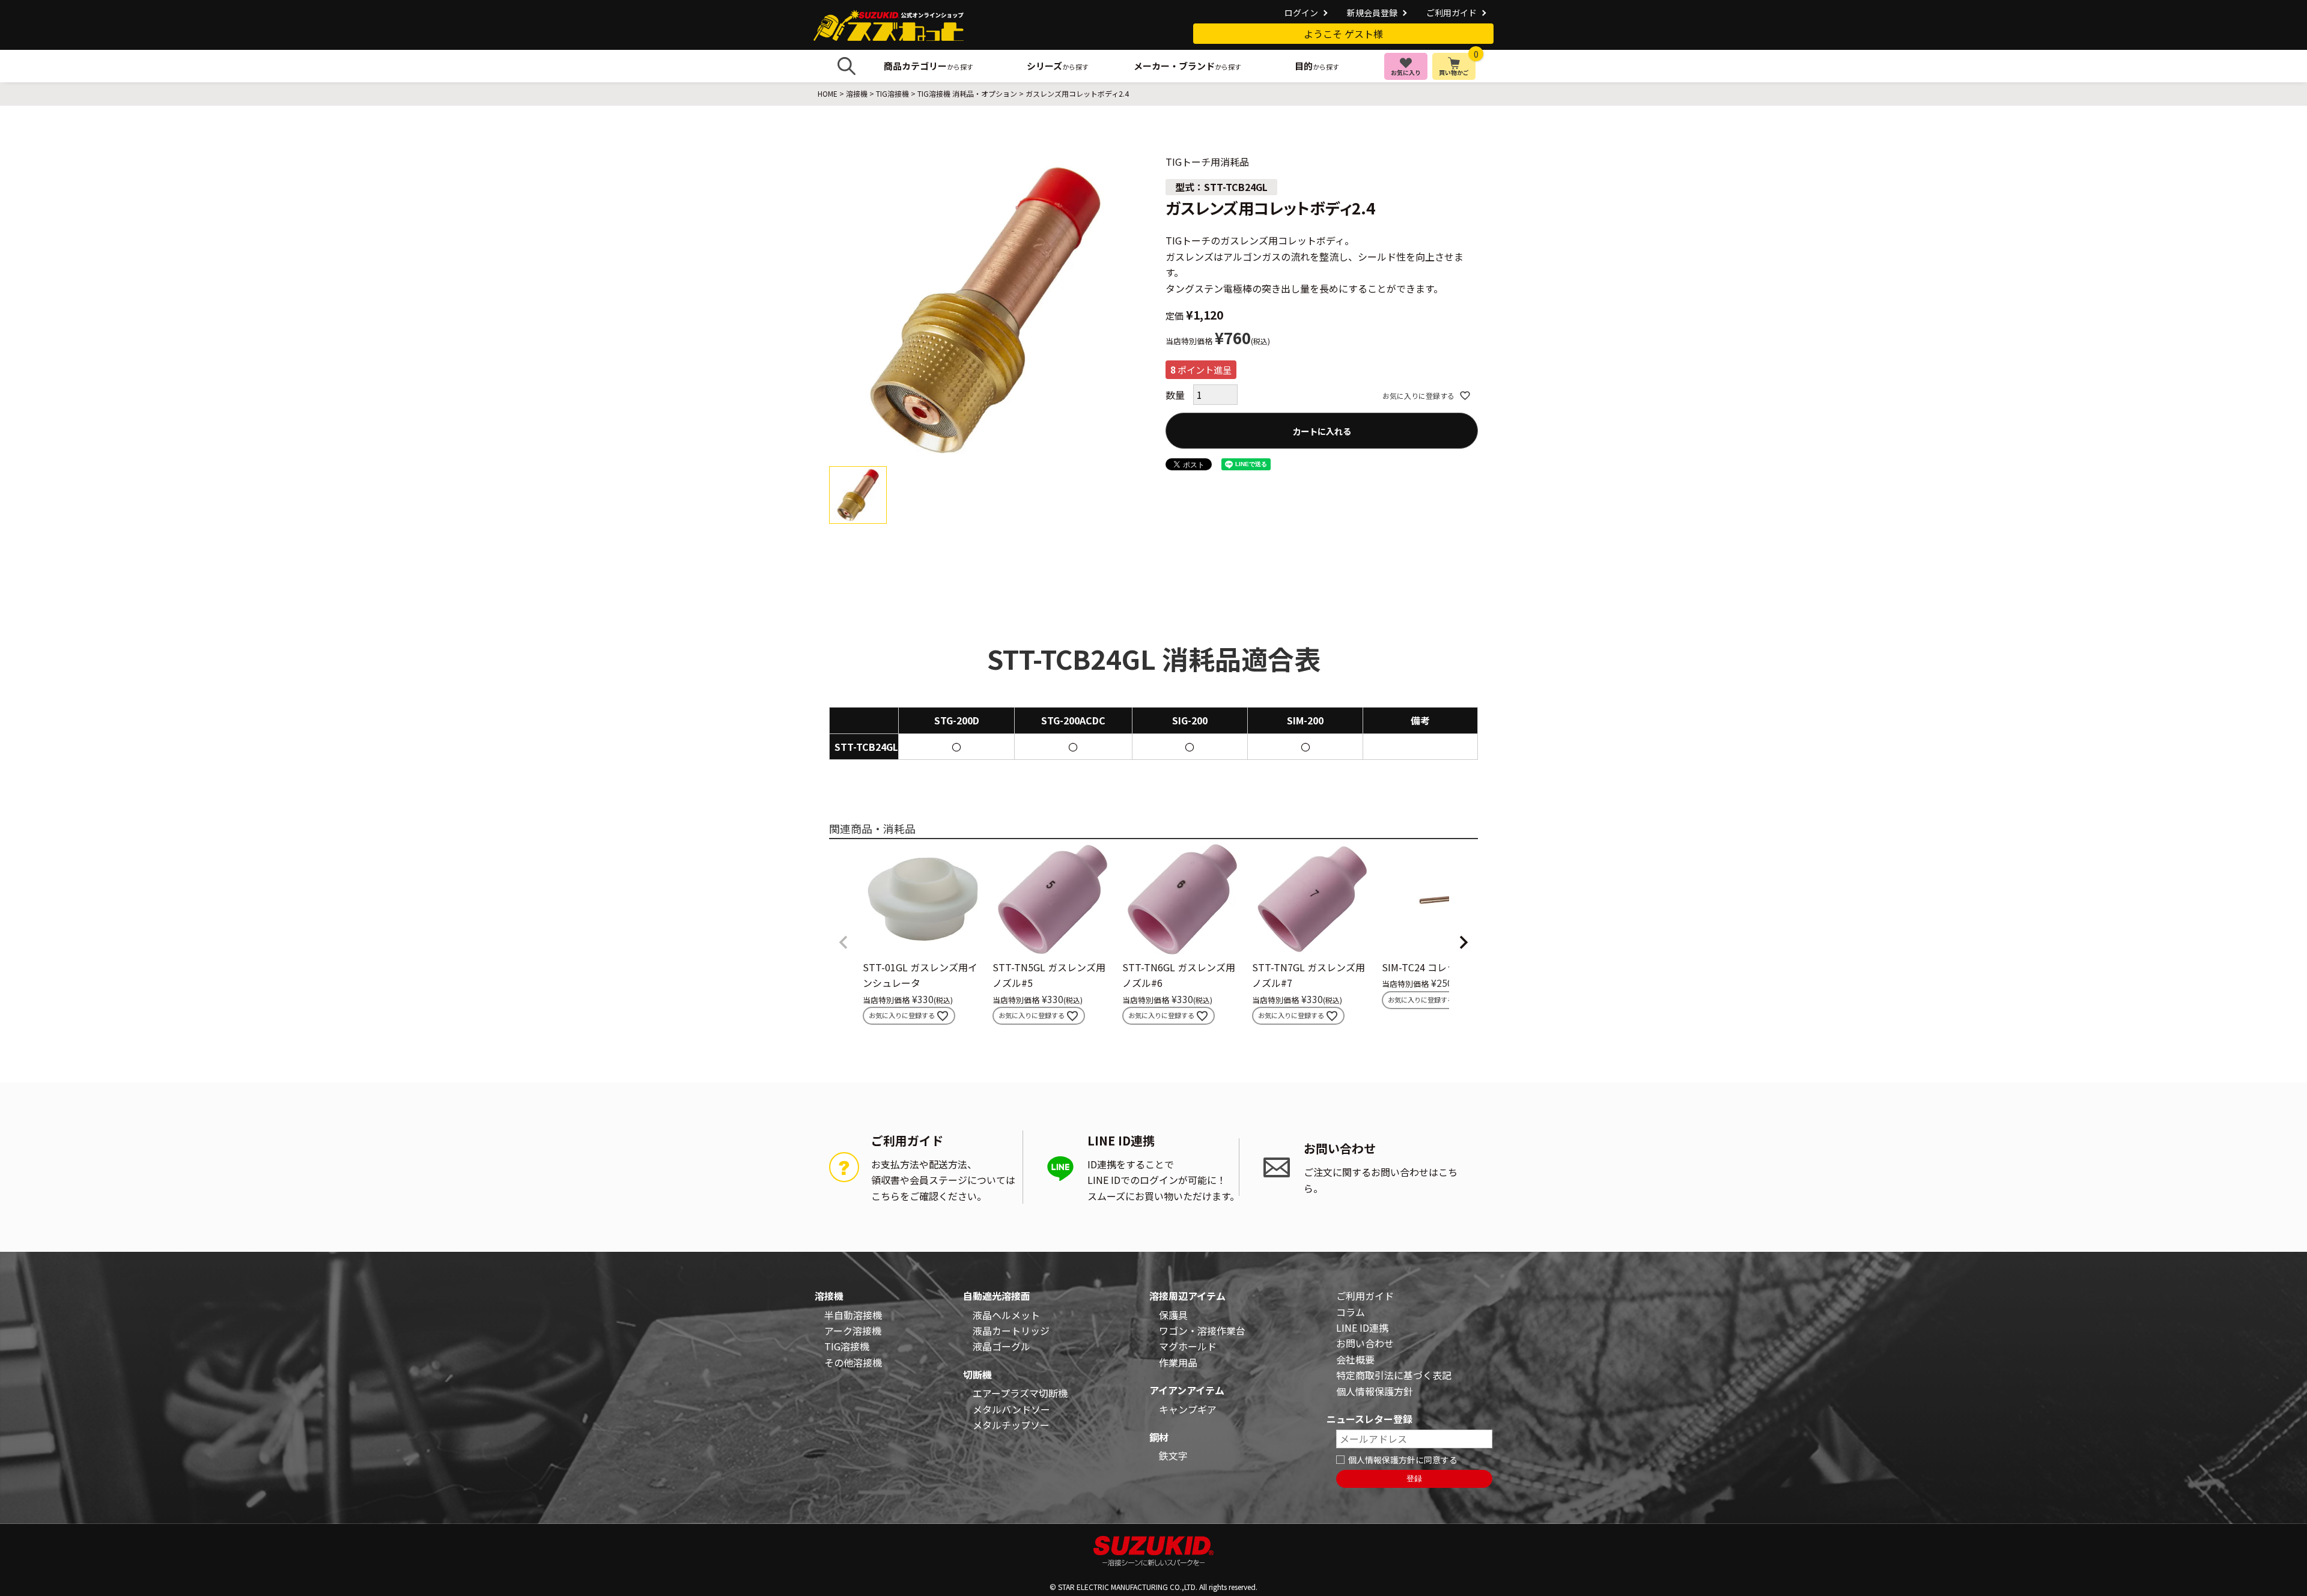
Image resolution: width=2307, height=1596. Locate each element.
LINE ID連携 (1362, 1327)
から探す (929, 66)
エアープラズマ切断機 (1020, 1393)
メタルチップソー (1011, 1425)
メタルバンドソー (1011, 1409)
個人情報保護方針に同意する (1403, 1460)
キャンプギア (1188, 1409)
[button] (843, 942)
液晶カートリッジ (1011, 1331)
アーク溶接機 (853, 1331)
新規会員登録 (1372, 13)
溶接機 (857, 93)
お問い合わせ (1365, 1343)
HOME (828, 93)
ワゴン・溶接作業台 (1202, 1331)
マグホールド (1188, 1346)
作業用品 (1178, 1362)
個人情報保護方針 (1375, 1391)
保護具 (1173, 1315)
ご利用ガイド (1451, 13)
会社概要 (1355, 1359)
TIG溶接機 (892, 93)
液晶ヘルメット (1006, 1315)
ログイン (1301, 13)
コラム (1351, 1312)
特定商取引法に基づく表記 (1394, 1375)
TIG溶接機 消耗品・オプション (967, 93)
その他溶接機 (853, 1362)
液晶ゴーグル (1002, 1346)
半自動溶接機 (853, 1315)
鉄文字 (1173, 1455)
